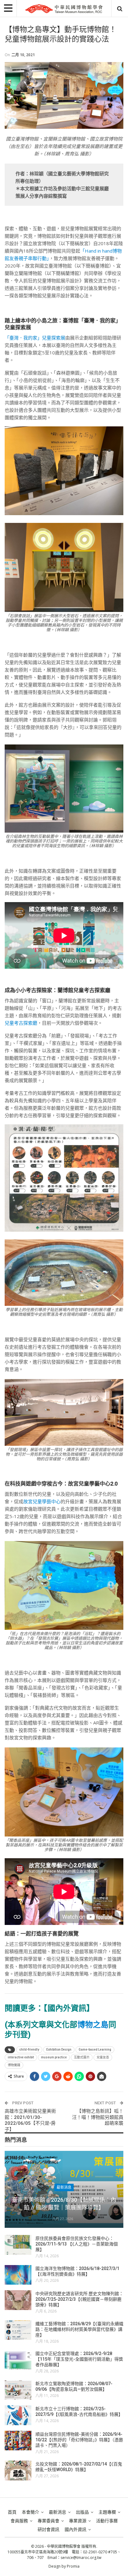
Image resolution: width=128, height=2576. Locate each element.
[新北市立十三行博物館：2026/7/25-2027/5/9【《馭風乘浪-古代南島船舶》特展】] (18, 2415)
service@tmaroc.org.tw (81, 2558)
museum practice (54, 2057)
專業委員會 (48, 2521)
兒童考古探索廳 (21, 1023)
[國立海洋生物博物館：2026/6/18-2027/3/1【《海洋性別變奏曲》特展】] (18, 2275)
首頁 (12, 2512)
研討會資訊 (48, 2529)
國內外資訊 (75, 2529)
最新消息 (64, 2187)
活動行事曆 (107, 2521)
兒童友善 (103, 2057)
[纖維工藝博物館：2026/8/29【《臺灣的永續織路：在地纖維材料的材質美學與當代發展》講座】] (18, 2330)
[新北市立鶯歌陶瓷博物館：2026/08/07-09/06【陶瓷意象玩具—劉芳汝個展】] (18, 2390)
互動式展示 (82, 2057)
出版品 (82, 2512)
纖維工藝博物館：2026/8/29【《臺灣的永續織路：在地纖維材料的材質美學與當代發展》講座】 (79, 2329)
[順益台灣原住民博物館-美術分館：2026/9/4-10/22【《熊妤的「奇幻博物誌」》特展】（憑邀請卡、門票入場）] (18, 2441)
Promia (73, 2566)
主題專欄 (107, 2512)
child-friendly (29, 2050)
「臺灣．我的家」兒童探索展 (35, 338)
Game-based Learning (95, 2050)
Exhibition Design (59, 2050)
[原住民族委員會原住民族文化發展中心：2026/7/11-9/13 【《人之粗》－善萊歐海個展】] (18, 2245)
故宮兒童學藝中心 (42, 1501)
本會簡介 (30, 2512)
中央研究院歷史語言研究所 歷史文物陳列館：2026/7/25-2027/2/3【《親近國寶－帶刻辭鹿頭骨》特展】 (79, 2299)
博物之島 (93, 2025)
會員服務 (19, 2521)
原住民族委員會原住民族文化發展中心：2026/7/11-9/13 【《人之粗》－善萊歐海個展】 (77, 2244)
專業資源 (78, 2521)
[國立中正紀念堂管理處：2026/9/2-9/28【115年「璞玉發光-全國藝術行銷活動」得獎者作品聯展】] (18, 2360)
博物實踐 (14, 2065)
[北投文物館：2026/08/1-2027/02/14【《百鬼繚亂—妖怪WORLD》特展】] (18, 2470)
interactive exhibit (21, 2057)
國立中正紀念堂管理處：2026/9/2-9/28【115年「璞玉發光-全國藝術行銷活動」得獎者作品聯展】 (79, 2359)
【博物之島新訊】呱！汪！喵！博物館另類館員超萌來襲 (98, 2117)
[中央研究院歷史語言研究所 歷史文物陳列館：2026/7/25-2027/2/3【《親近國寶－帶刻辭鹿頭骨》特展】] (18, 2300)
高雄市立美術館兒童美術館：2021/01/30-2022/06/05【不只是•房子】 (30, 2120)
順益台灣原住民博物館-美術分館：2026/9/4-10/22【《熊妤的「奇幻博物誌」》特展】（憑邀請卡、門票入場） (79, 2440)
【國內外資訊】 (69, 2008)
